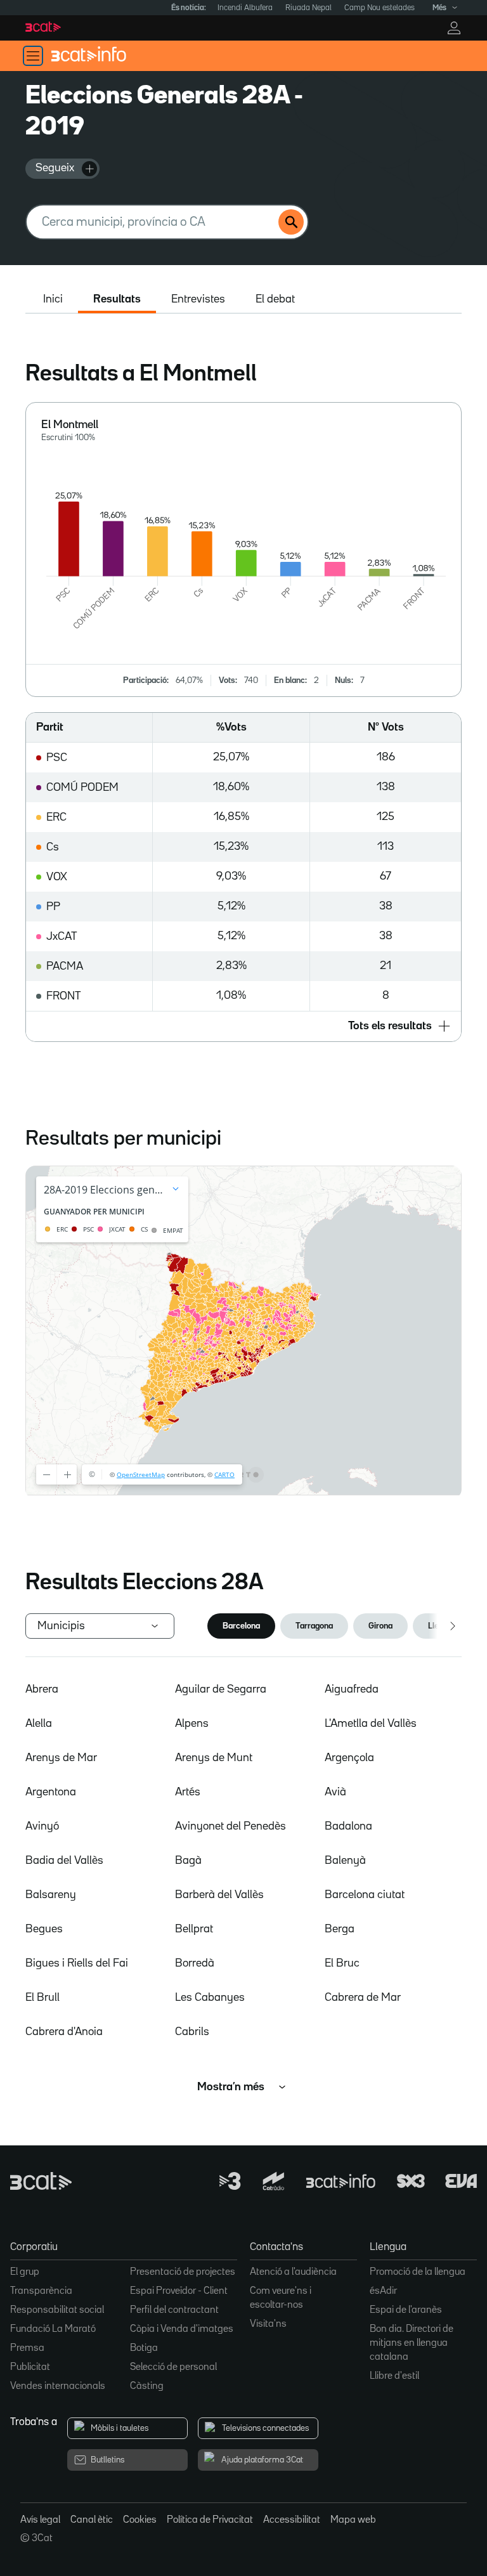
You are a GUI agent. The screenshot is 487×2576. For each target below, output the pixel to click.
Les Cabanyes (210, 1998)
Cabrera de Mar (363, 1998)
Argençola (349, 1758)
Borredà (195, 1963)
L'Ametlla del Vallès (371, 1724)
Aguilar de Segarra (221, 1689)
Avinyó (42, 1826)
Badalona (348, 1826)
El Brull (42, 1998)
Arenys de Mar (61, 1758)
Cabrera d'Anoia (64, 2032)
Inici (53, 299)
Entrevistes (198, 299)
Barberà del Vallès (219, 1895)
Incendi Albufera (245, 8)
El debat (275, 299)
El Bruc (342, 1963)
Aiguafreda (352, 1689)
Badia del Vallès (64, 1861)
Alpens (192, 1724)
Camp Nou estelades (380, 8)
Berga (340, 1929)
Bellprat (194, 1929)
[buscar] (291, 222)
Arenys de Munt (214, 1758)
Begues (44, 1929)
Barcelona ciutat (365, 1895)
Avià (335, 1792)
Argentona (51, 1792)
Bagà (188, 1861)
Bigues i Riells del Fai (77, 1963)
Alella (39, 1724)
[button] (243, 1026)
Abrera (42, 1689)
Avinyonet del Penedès (231, 1826)
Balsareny (51, 1895)
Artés (188, 1792)
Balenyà (345, 1861)
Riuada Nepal (308, 8)
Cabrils (192, 2032)
